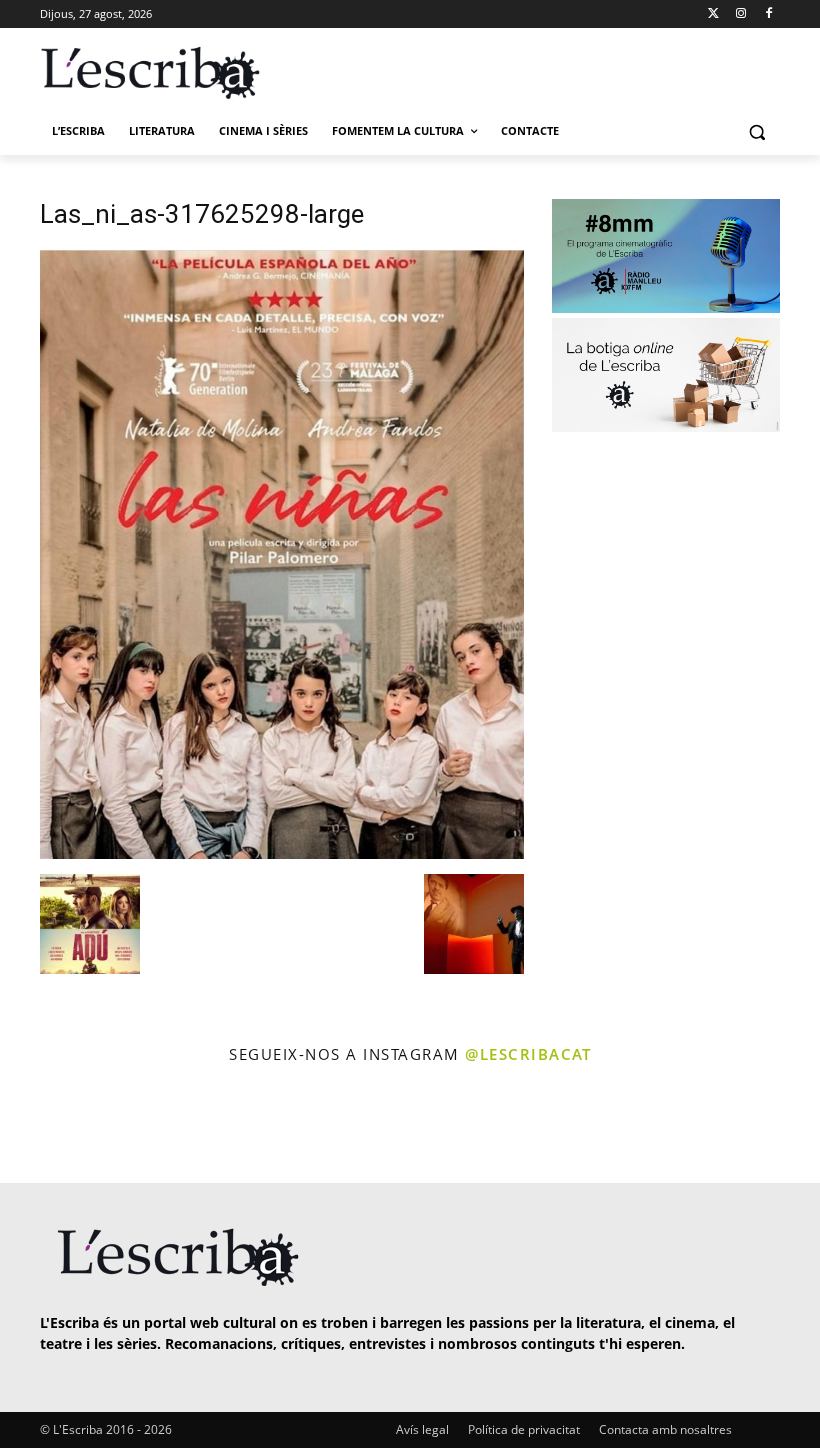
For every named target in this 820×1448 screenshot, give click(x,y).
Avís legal (422, 1429)
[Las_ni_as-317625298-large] (282, 853)
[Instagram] (740, 14)
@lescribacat (528, 1054)
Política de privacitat (524, 1429)
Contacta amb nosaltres (665, 1429)
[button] (756, 131)
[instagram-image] (47, 1126)
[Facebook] (768, 14)
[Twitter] (713, 14)
